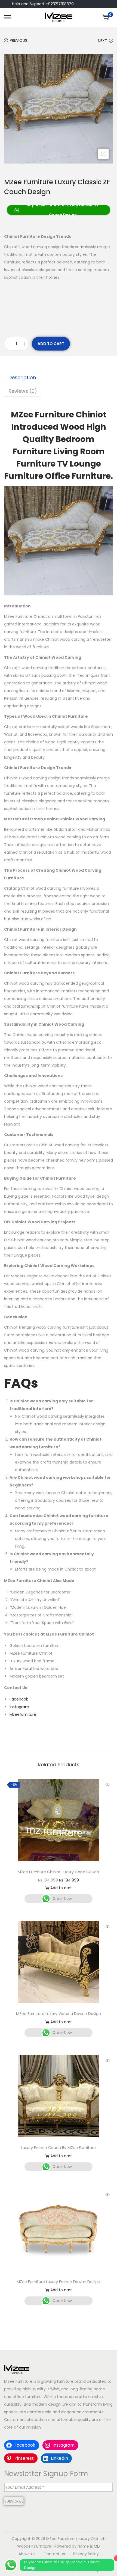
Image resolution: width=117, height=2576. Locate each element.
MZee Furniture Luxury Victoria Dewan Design (59, 2014)
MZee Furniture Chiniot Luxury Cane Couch (58, 1872)
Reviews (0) (23, 391)
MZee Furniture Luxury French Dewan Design (58, 2282)
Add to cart (51, 344)
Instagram (19, 1707)
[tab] (59, 378)
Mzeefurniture (23, 1714)
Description (22, 377)
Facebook (19, 1699)
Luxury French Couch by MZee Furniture (58, 2148)
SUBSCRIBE (14, 2501)
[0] (106, 17)
